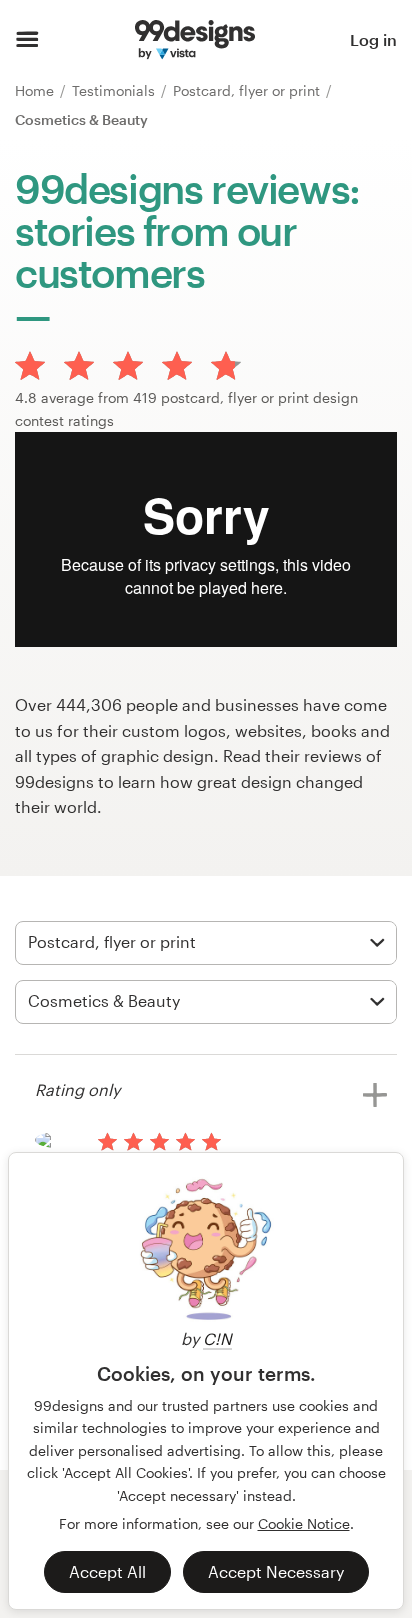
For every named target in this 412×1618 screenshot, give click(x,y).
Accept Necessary (276, 1571)
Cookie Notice (304, 1523)
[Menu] (27, 40)
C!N (217, 1338)
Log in (373, 39)
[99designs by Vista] (195, 40)
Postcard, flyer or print (248, 90)
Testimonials (115, 90)
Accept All (107, 1571)
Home (36, 90)
